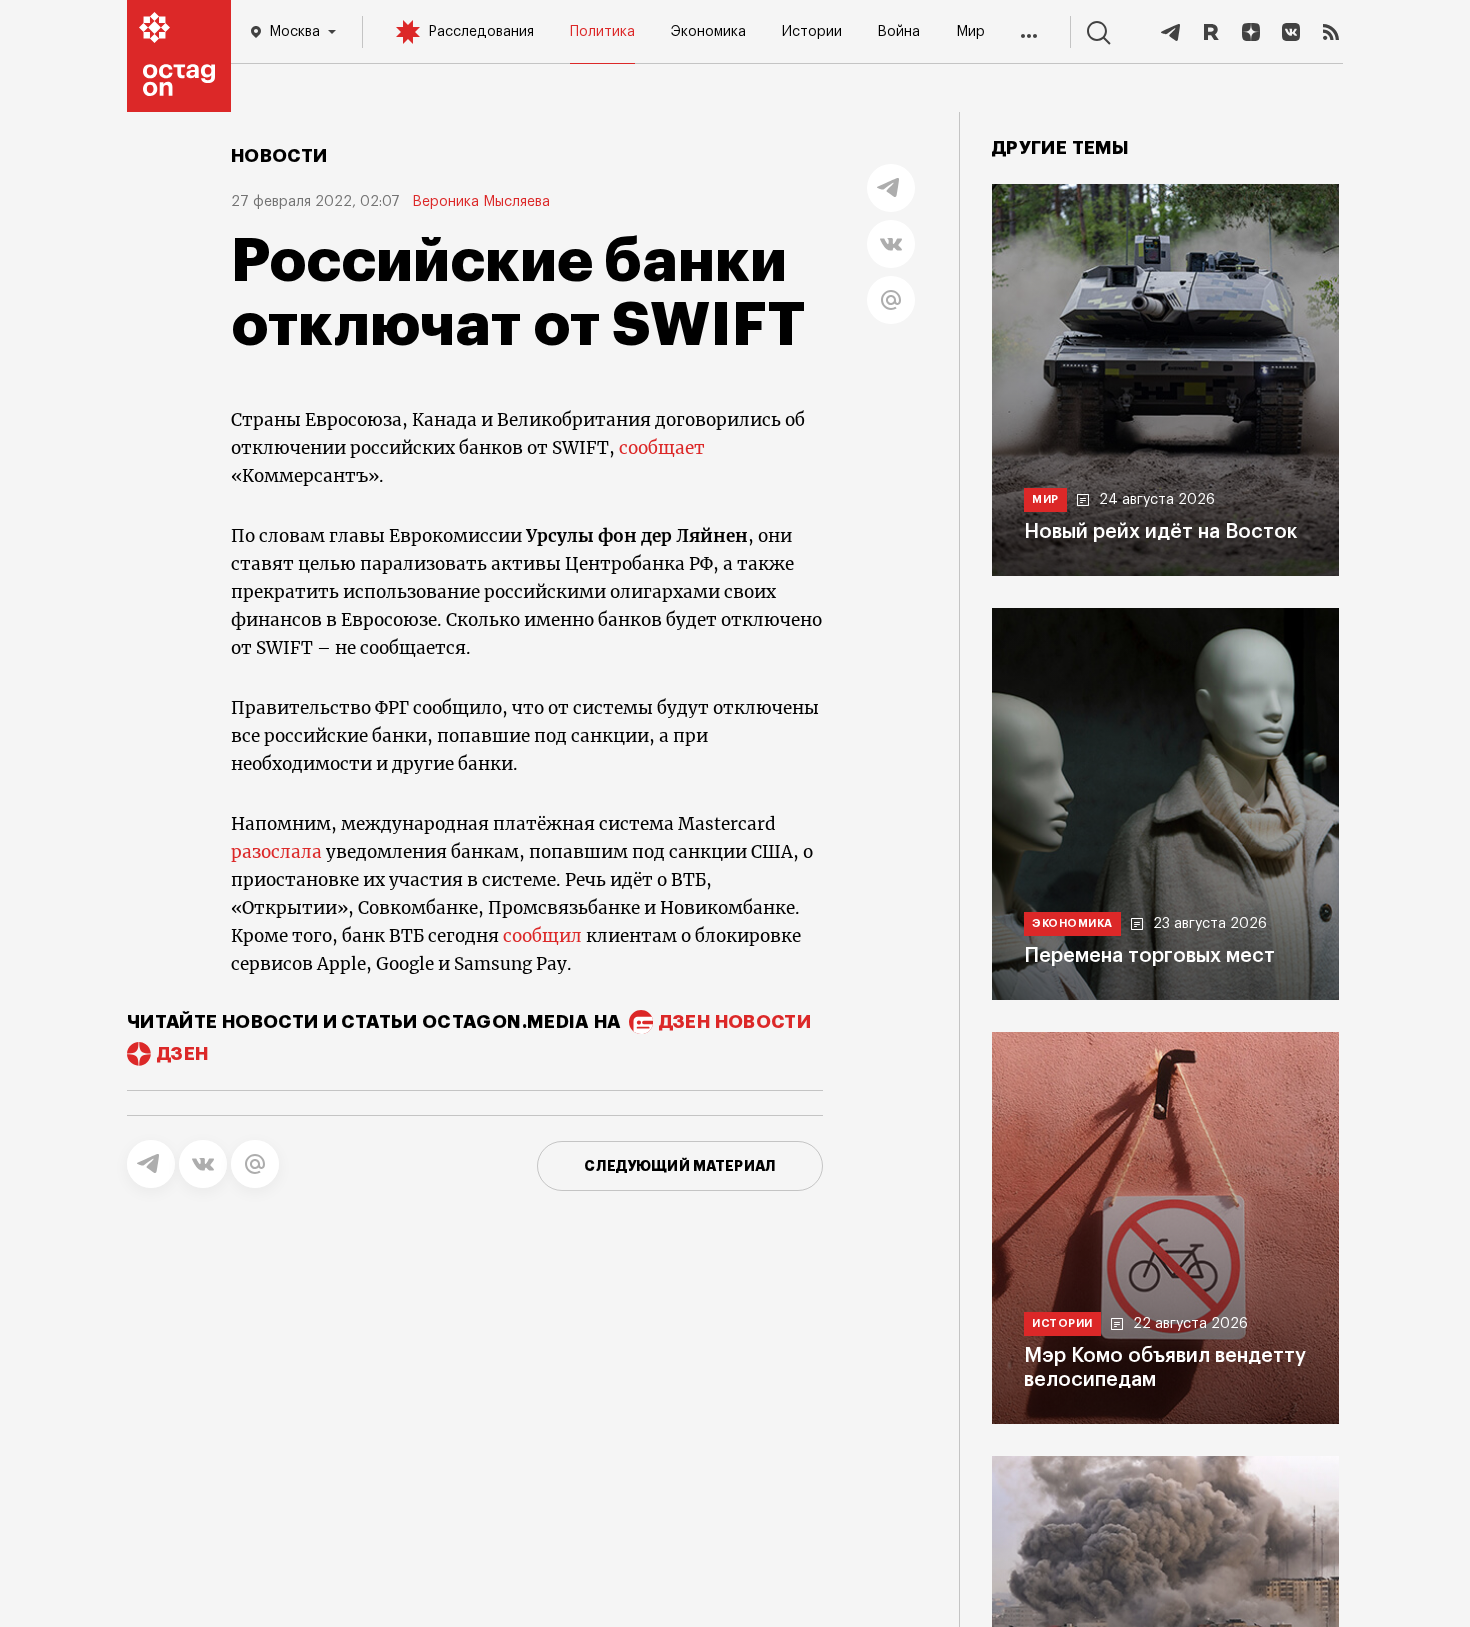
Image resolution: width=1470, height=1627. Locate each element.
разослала (276, 852)
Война (898, 32)
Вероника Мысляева (481, 202)
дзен (182, 1054)
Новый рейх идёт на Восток (1160, 532)
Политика (602, 32)
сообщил (542, 936)
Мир (970, 32)
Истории (812, 32)
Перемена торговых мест (1149, 956)
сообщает (662, 448)
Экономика (708, 32)
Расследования (481, 32)
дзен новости (735, 1022)
